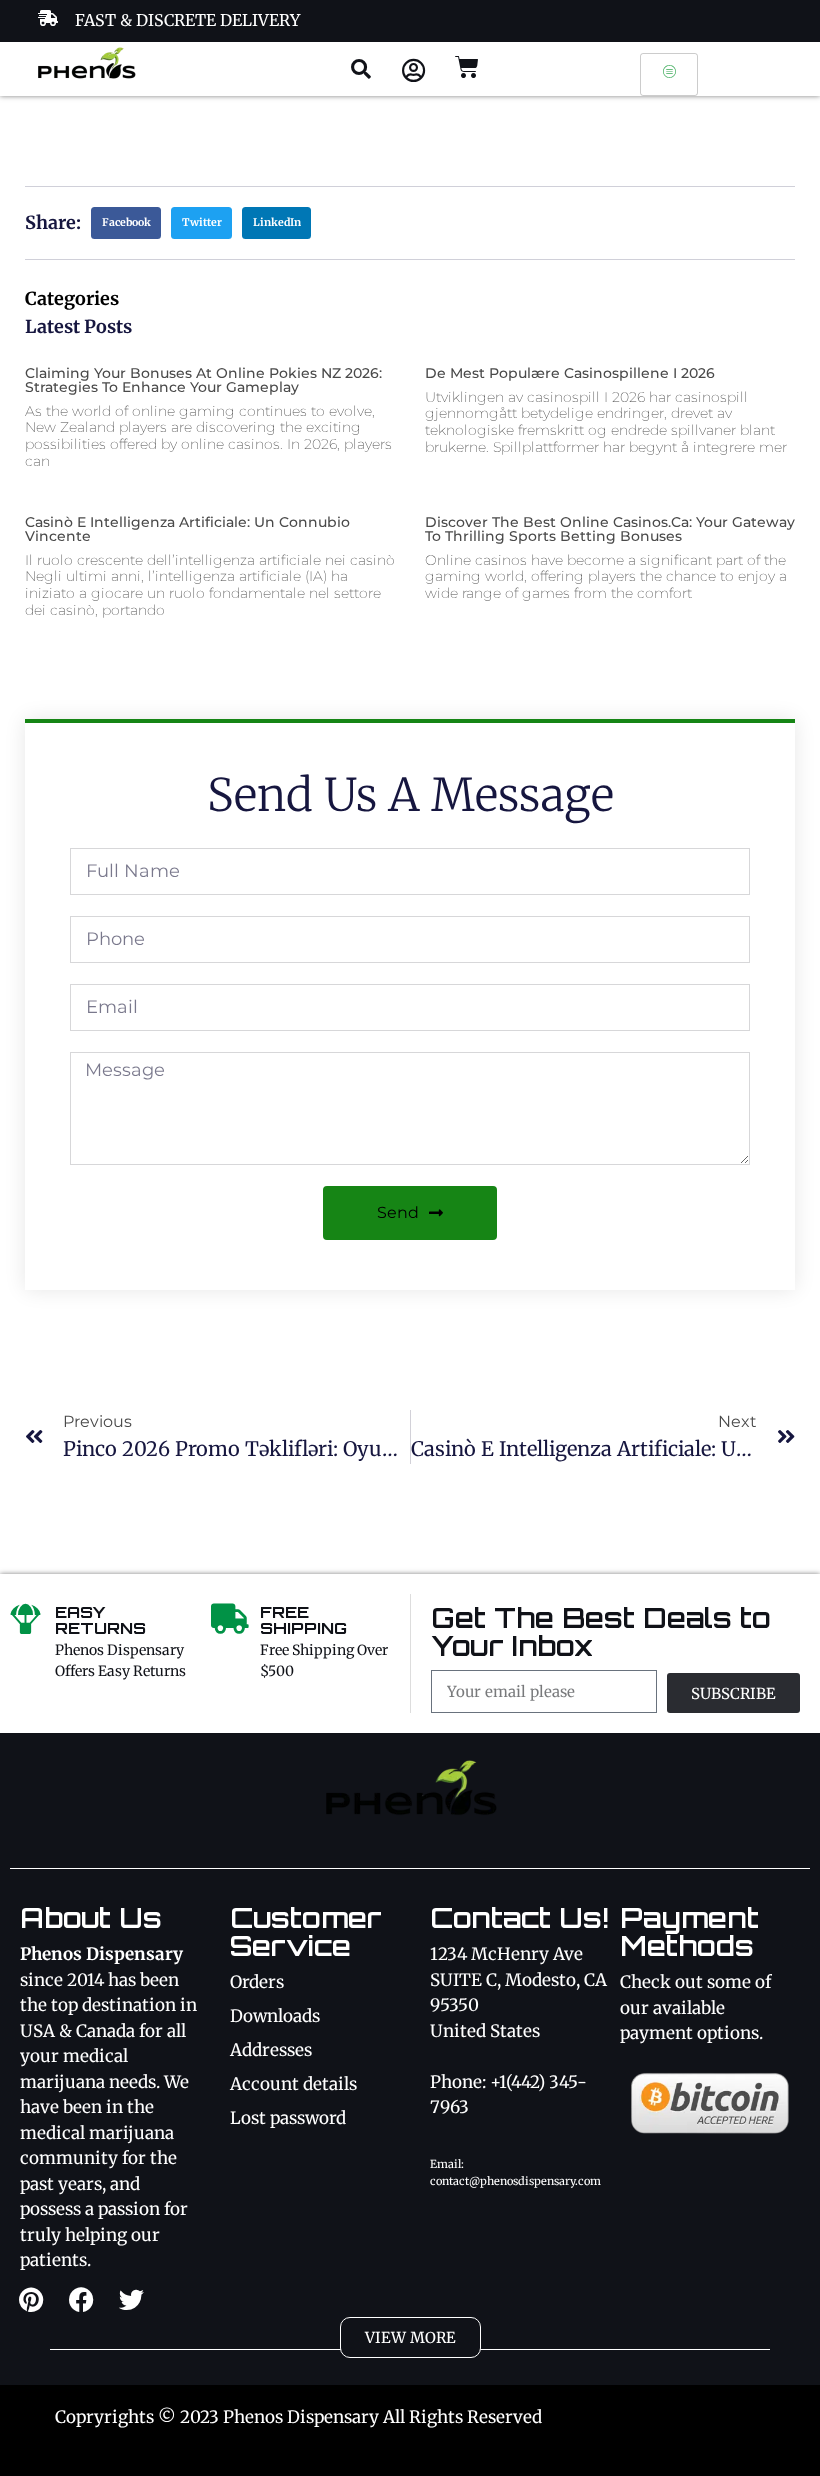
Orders (257, 1982)
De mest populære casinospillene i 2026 (570, 373)
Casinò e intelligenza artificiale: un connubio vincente (187, 529)
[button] (361, 69)
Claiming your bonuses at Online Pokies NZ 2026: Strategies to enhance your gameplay (203, 380)
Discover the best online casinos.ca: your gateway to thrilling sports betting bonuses (610, 529)
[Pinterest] (31, 2299)
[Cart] (467, 67)
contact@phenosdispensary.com (515, 2181)
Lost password (288, 2118)
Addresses (271, 2050)
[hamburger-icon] (669, 75)
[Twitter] (131, 2299)
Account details (293, 2084)
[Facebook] (81, 2299)
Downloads (275, 2016)
